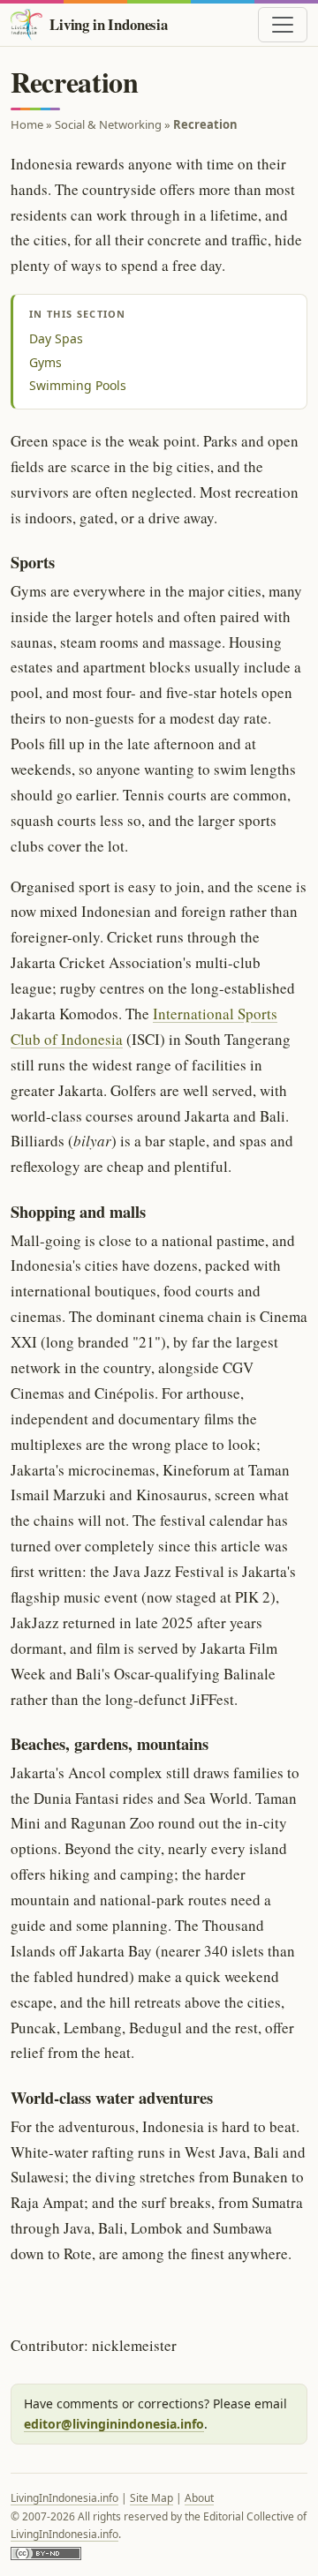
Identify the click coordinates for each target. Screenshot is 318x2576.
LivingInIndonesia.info (64, 2498)
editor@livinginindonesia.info (114, 2424)
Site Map (151, 2498)
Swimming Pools (78, 385)
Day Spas (56, 338)
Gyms (45, 362)
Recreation (205, 124)
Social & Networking (108, 124)
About (199, 2498)
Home (27, 124)
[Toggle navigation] (283, 25)
